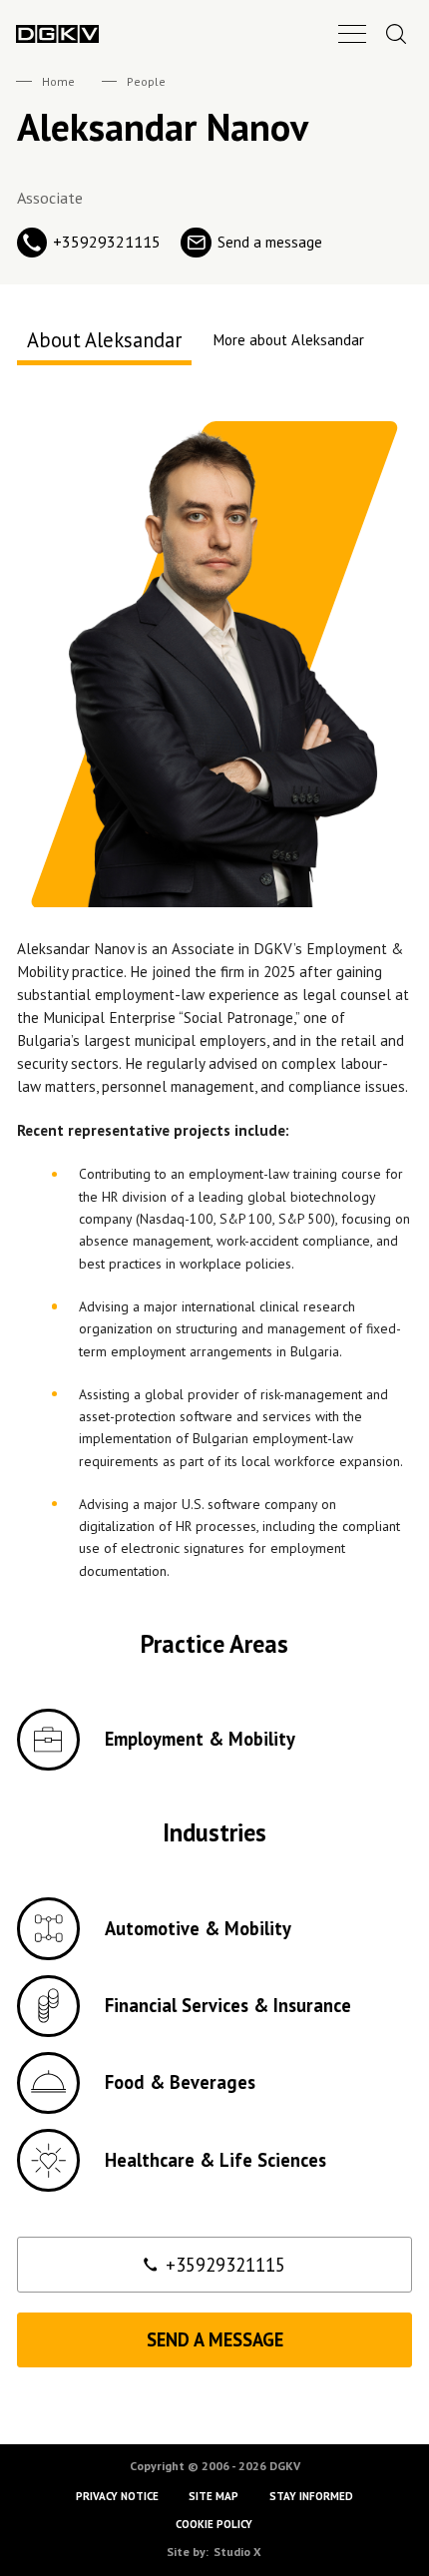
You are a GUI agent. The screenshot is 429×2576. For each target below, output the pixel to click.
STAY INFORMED (311, 2496)
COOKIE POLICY (215, 2524)
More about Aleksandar (289, 340)
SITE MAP (214, 2496)
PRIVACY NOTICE (117, 2496)
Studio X (237, 2552)
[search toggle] (396, 33)
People (146, 81)
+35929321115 (225, 2265)
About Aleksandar (104, 340)
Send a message (215, 2339)
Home (58, 81)
